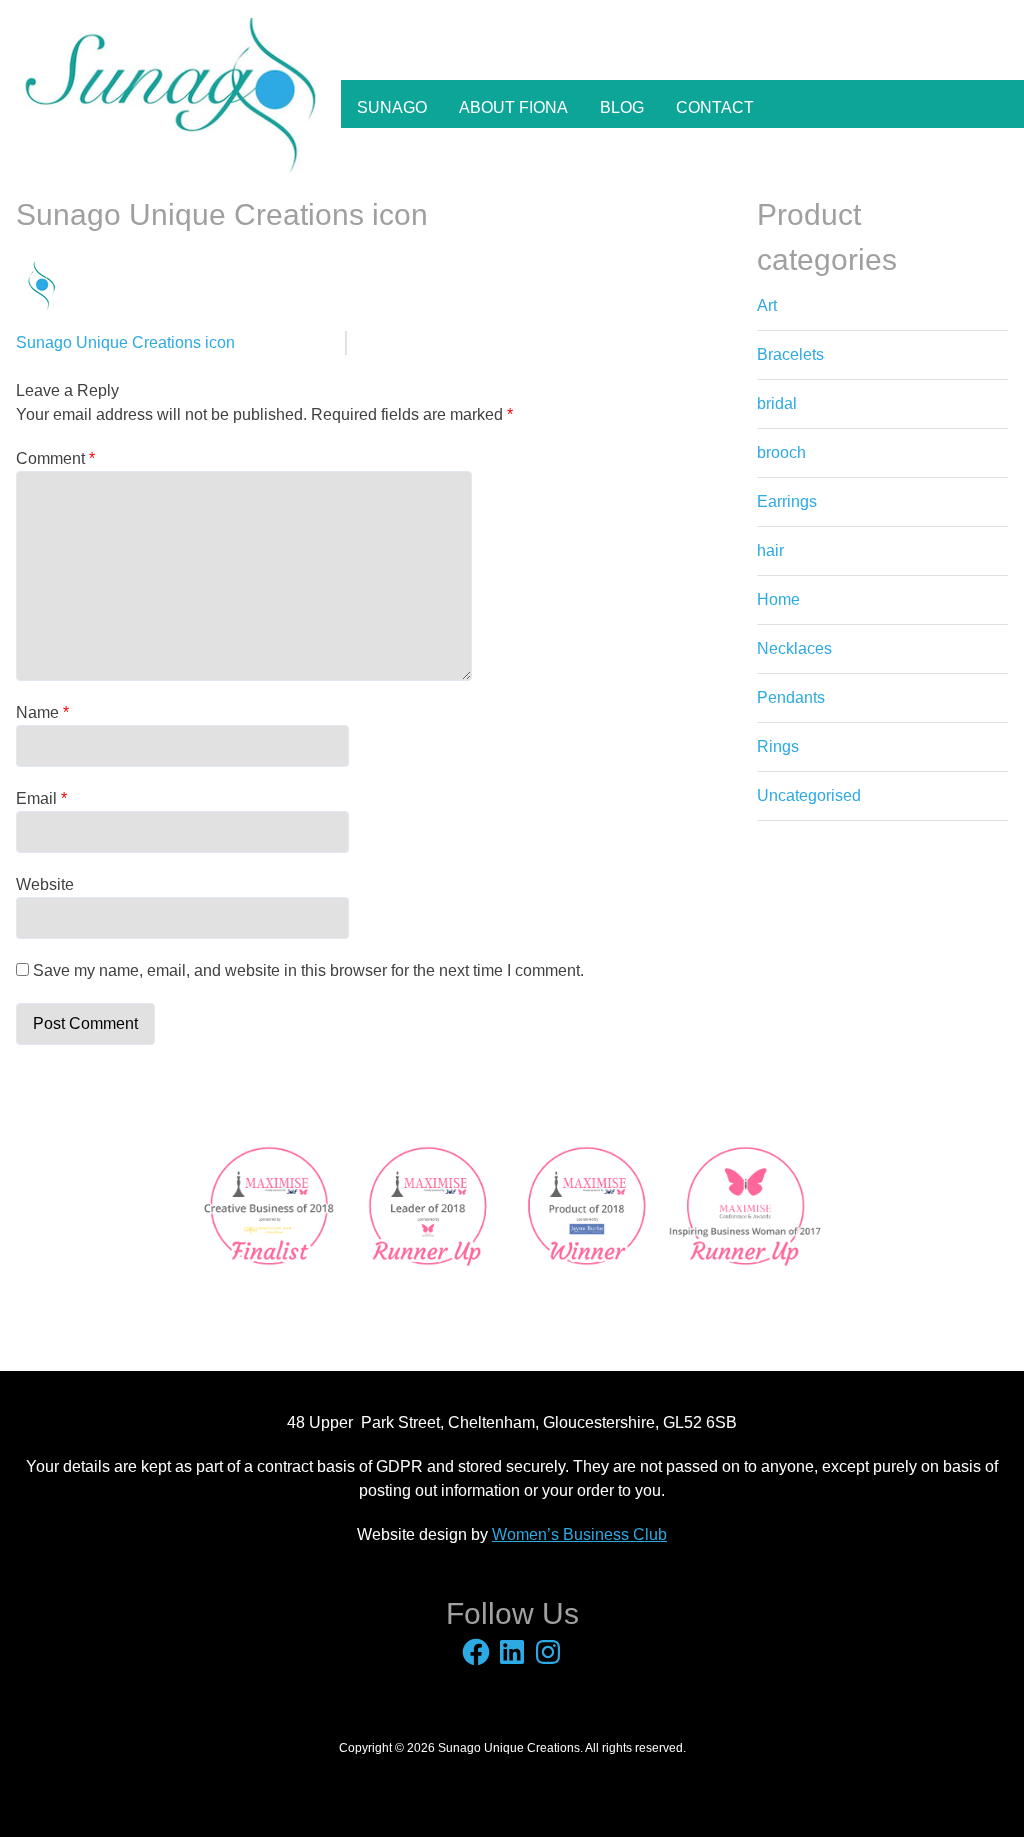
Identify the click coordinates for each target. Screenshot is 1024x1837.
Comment (55, 458)
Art (767, 305)
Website (45, 884)
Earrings (787, 501)
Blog (622, 107)
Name (42, 712)
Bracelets (790, 354)
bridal (777, 403)
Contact (715, 107)
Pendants (791, 697)
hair (770, 550)
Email (41, 798)
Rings (778, 746)
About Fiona (513, 107)
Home (778, 599)
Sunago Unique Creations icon (125, 342)
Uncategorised (809, 795)
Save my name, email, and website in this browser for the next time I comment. (308, 970)
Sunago (392, 107)
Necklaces (794, 648)
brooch (781, 452)
